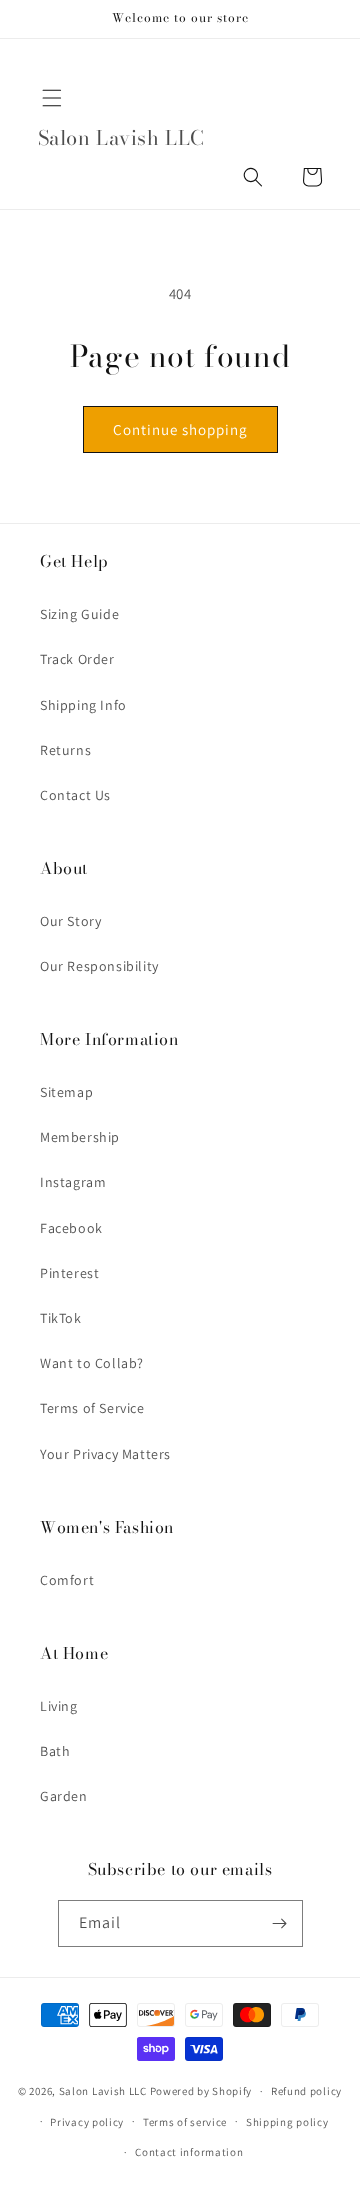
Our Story (70, 921)
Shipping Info (83, 705)
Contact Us (75, 795)
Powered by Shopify (201, 2091)
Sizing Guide (79, 614)
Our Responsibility (99, 966)
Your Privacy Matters (105, 1454)
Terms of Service (92, 1408)
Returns (65, 750)
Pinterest (69, 1273)
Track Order (77, 659)
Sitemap (66, 1092)
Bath (55, 1751)
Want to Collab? (92, 1363)
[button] (52, 98)
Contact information (189, 2152)
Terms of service (185, 2122)
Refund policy (306, 2091)
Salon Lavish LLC (103, 2091)
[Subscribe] (280, 1923)
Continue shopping (180, 429)
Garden (64, 1796)
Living (59, 1706)
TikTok (61, 1318)
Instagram (73, 1182)
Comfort (67, 1580)
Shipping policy (287, 2122)
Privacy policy (87, 2122)
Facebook (71, 1228)
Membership (80, 1137)
